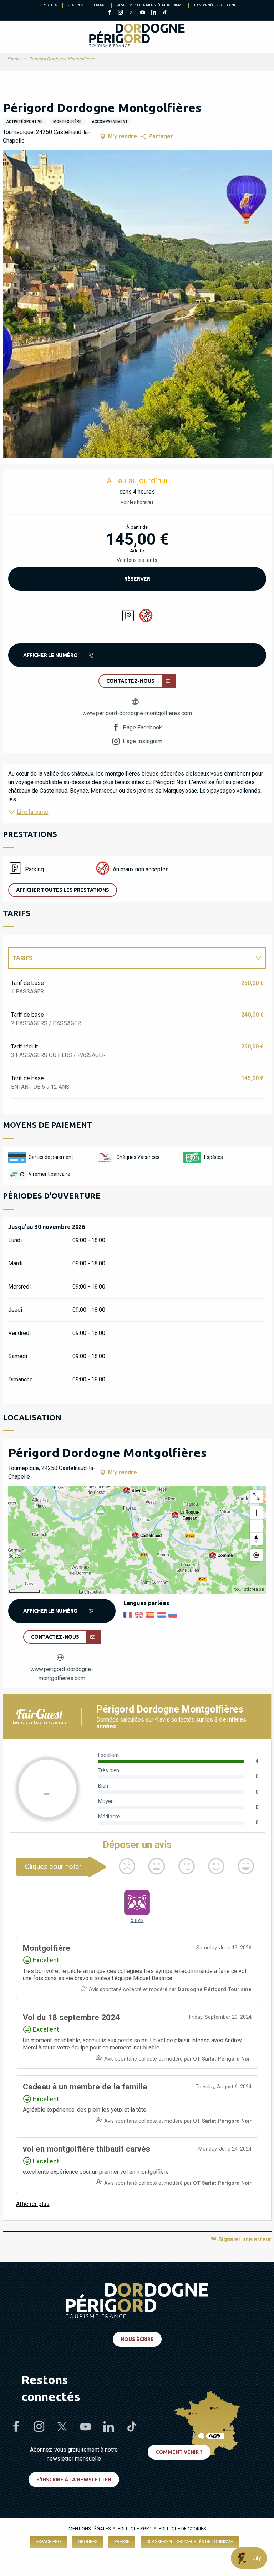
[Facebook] (109, 13)
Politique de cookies (182, 2529)
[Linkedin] (154, 13)
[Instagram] (120, 13)
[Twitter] (131, 13)
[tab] (130, 958)
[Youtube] (143, 13)
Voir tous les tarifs (137, 560)
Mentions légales (90, 2529)
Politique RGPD (135, 2529)
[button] (137, 304)
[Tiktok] (165, 13)
